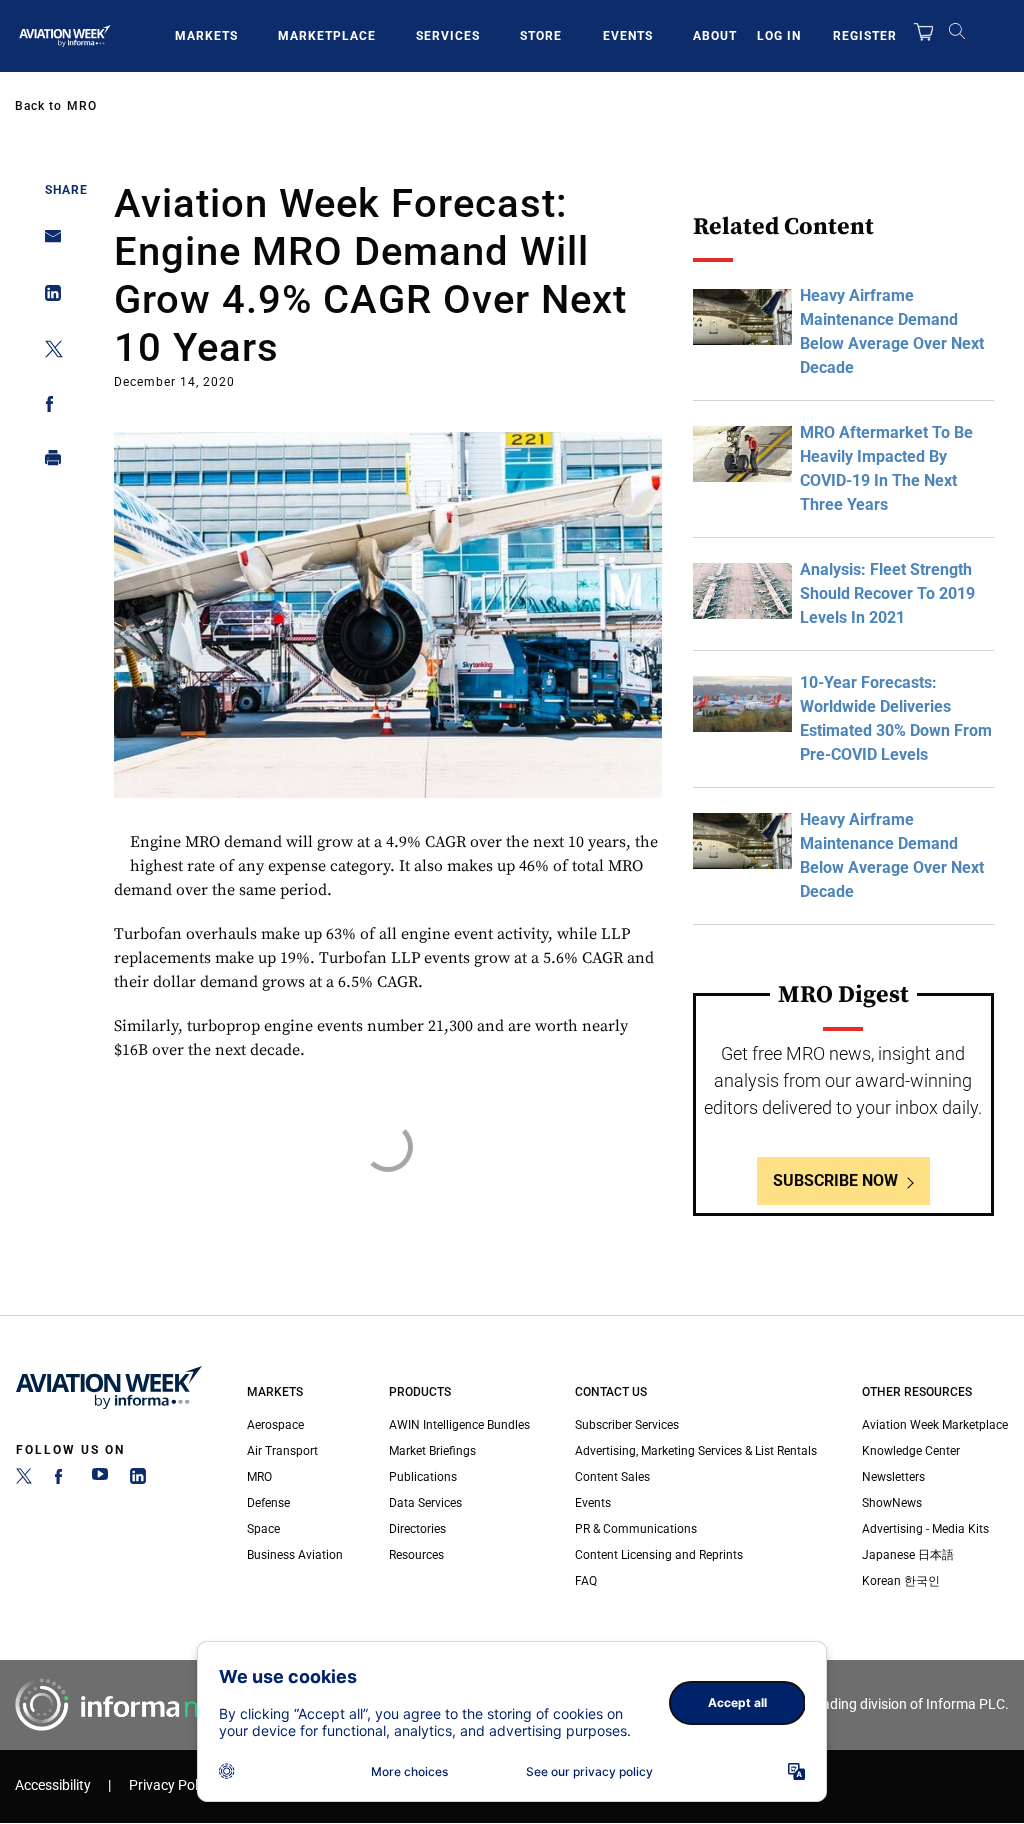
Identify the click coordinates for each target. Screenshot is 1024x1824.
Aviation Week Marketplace (935, 1425)
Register (865, 36)
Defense (268, 1503)
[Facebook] (62, 1480)
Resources (416, 1555)
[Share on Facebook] (47, 407)
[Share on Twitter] (47, 352)
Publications (423, 1477)
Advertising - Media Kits (925, 1529)
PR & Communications (636, 1529)
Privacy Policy (172, 1785)
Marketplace (327, 36)
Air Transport (282, 1451)
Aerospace (275, 1425)
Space (263, 1529)
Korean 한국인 (901, 1581)
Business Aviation (295, 1555)
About (715, 36)
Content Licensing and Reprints (659, 1555)
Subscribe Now (835, 1180)
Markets (206, 36)
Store (541, 36)
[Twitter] (24, 1480)
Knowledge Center (911, 1451)
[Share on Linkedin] (47, 297)
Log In (779, 36)
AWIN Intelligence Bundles (459, 1425)
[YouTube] (100, 1480)
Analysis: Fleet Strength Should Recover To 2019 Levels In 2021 (887, 593)
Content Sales (612, 1477)
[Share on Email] (47, 242)
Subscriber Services (627, 1425)
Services (448, 36)
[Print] (47, 462)
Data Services (425, 1503)
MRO (82, 106)
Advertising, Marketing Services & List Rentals (696, 1451)
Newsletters (893, 1477)
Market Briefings (432, 1451)
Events (628, 36)
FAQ (586, 1581)
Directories (417, 1529)
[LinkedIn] (138, 1480)
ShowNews (892, 1503)
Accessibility (53, 1785)
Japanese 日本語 (908, 1555)
